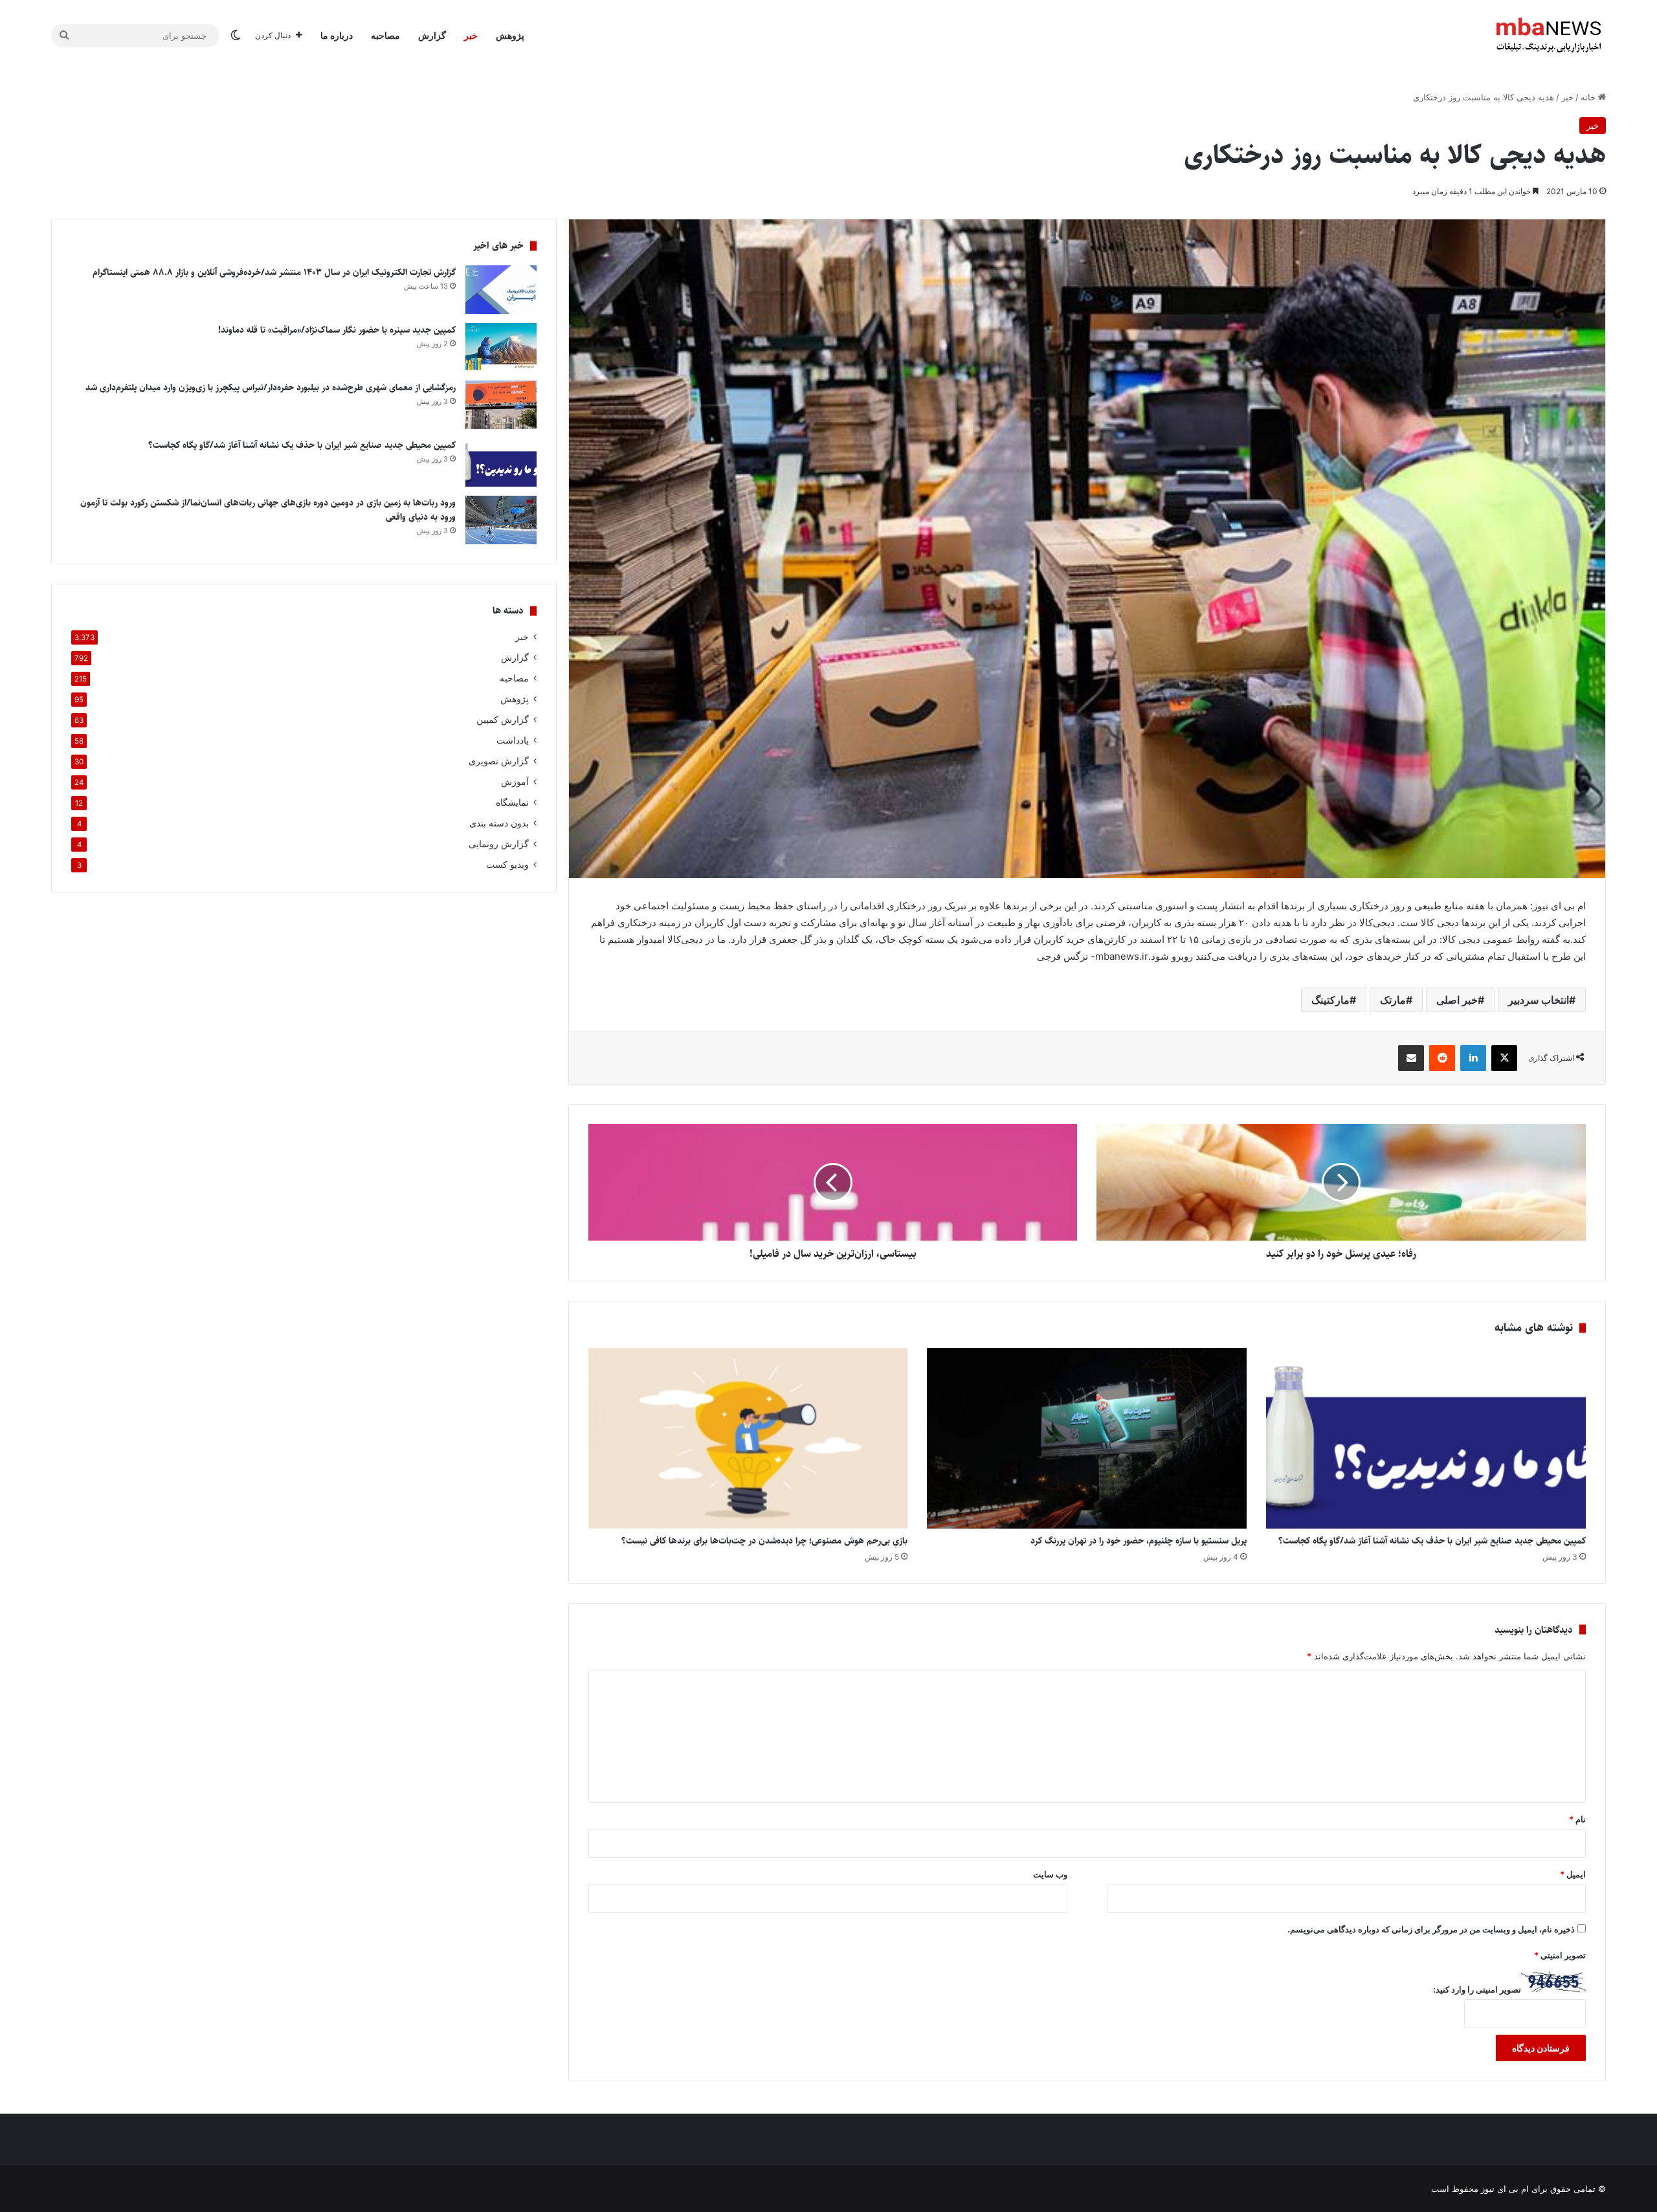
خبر (471, 35)
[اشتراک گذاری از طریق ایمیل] (1411, 1058)
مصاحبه (385, 35)
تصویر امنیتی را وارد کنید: (1477, 1989)
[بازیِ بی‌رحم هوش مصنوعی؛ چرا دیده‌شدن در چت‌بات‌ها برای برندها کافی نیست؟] (748, 1438)
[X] (1504, 1058)
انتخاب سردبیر (1539, 1000)
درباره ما (337, 35)
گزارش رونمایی (499, 844)
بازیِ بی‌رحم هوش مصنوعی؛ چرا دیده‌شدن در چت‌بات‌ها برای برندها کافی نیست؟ (764, 1541)
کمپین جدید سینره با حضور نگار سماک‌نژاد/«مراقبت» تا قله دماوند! (337, 330)
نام (1577, 1819)
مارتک (1393, 1000)
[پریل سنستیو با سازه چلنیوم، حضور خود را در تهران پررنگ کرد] (1087, 1438)
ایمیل (1573, 1874)
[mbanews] (1549, 36)
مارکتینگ (1330, 1000)
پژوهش (510, 35)
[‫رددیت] (1442, 1058)
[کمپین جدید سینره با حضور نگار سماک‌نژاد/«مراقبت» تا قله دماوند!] (501, 347)
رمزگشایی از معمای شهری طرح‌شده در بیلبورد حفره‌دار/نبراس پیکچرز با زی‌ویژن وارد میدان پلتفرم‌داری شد (271, 388)
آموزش (515, 782)
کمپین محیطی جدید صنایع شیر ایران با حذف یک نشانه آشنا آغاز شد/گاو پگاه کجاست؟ (1432, 1541)
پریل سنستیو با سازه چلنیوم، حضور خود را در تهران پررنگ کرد (1139, 1541)
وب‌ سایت (1050, 1874)
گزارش (432, 35)
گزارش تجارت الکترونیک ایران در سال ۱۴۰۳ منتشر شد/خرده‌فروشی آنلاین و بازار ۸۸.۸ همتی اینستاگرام (274, 272)
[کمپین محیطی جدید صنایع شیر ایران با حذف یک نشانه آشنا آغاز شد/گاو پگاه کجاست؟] (1426, 1438)
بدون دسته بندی (499, 823)
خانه (1589, 97)
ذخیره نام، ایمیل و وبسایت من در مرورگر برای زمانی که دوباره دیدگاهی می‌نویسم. (1431, 1929)
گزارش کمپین (503, 720)
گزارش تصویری (499, 761)
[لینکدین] (1473, 1058)
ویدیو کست (507, 865)
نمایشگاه (512, 802)
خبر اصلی (1457, 1000)
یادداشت (513, 740)
